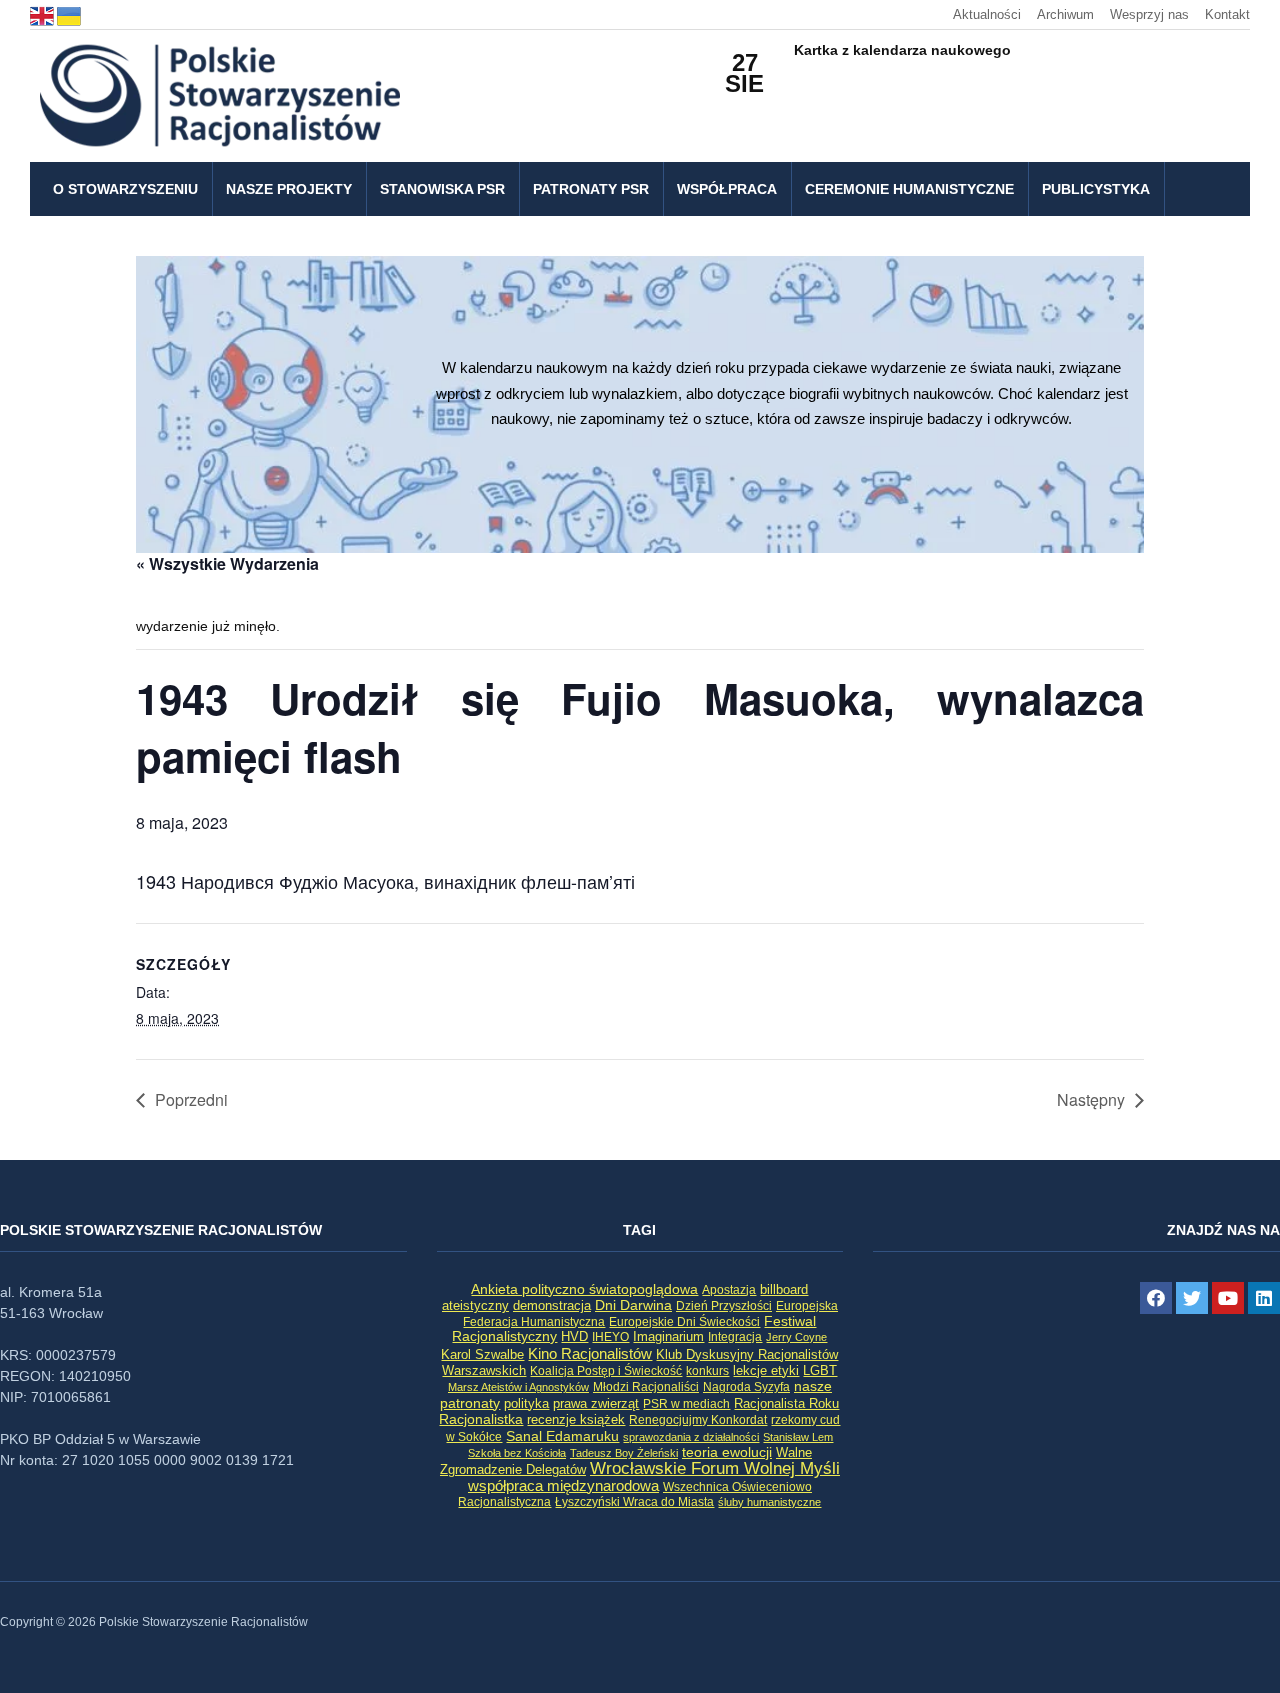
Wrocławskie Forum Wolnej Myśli (715, 1468)
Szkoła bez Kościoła (517, 1453)
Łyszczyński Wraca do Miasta (634, 1502)
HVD (574, 1336)
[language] (43, 14)
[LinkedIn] (1264, 1298)
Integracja (735, 1337)
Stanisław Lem (798, 1437)
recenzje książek (576, 1420)
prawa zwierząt (596, 1404)
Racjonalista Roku (786, 1403)
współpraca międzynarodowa (563, 1485)
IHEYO (610, 1337)
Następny (1091, 1099)
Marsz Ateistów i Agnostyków (518, 1387)
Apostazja (729, 1290)
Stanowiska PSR (442, 189)
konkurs (707, 1371)
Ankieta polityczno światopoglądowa (584, 1289)
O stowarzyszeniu (125, 189)
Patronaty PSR (591, 189)
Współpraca (727, 189)
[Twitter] (1192, 1298)
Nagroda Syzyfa (746, 1386)
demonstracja (552, 1305)
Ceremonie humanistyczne (909, 189)
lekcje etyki (766, 1371)
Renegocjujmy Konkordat (698, 1420)
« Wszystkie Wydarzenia (227, 563)
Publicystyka (1096, 189)
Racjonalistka (481, 1419)
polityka (526, 1404)
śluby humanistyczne (769, 1502)
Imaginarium (668, 1336)
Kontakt (1227, 14)
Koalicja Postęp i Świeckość (606, 1370)
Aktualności (987, 14)
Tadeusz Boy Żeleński (624, 1453)
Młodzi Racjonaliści (646, 1387)
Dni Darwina (633, 1305)
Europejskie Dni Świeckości (684, 1321)
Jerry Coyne (796, 1337)
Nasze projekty (289, 189)
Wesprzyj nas (1149, 14)
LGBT (820, 1370)
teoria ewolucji (727, 1452)
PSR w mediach (686, 1404)
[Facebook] (1156, 1298)
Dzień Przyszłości (724, 1305)
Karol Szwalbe (482, 1355)
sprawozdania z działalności (691, 1437)
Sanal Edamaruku (562, 1436)
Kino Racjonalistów (590, 1353)
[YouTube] (1228, 1298)
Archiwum (1065, 14)
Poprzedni (191, 1099)
